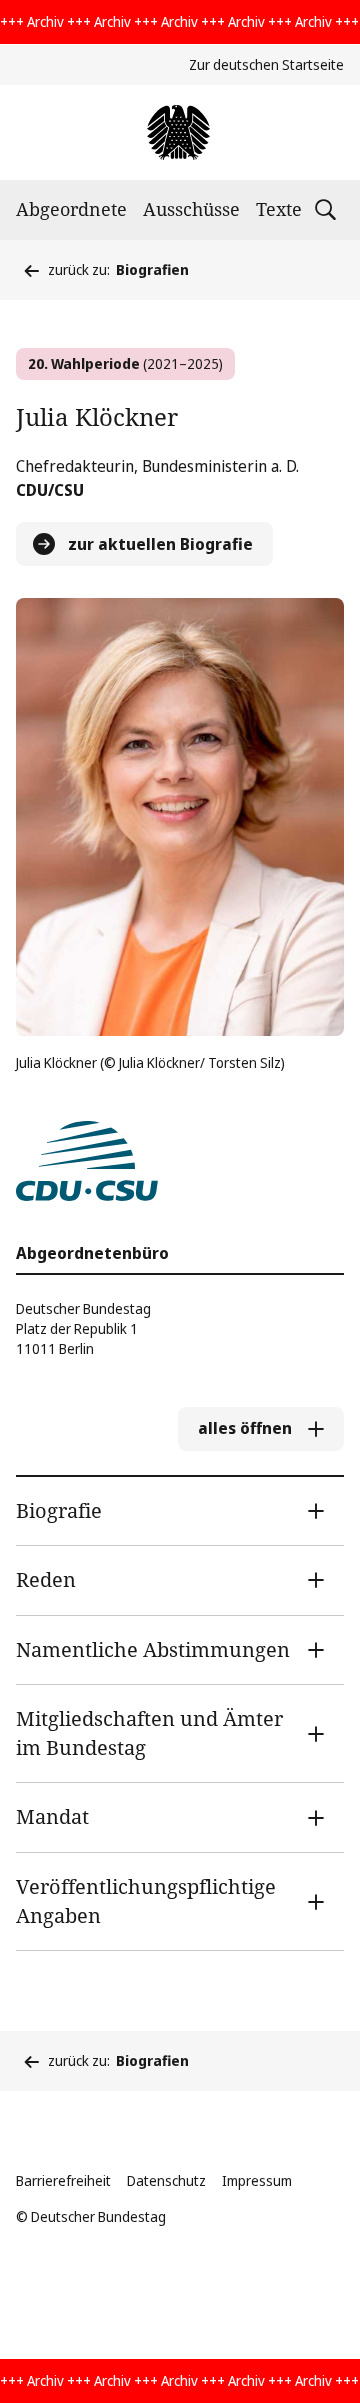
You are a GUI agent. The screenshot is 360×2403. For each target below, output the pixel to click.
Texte (279, 209)
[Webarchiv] (179, 132)
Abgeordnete (71, 209)
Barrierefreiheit (63, 2180)
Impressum (257, 2180)
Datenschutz (166, 2180)
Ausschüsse (191, 209)
